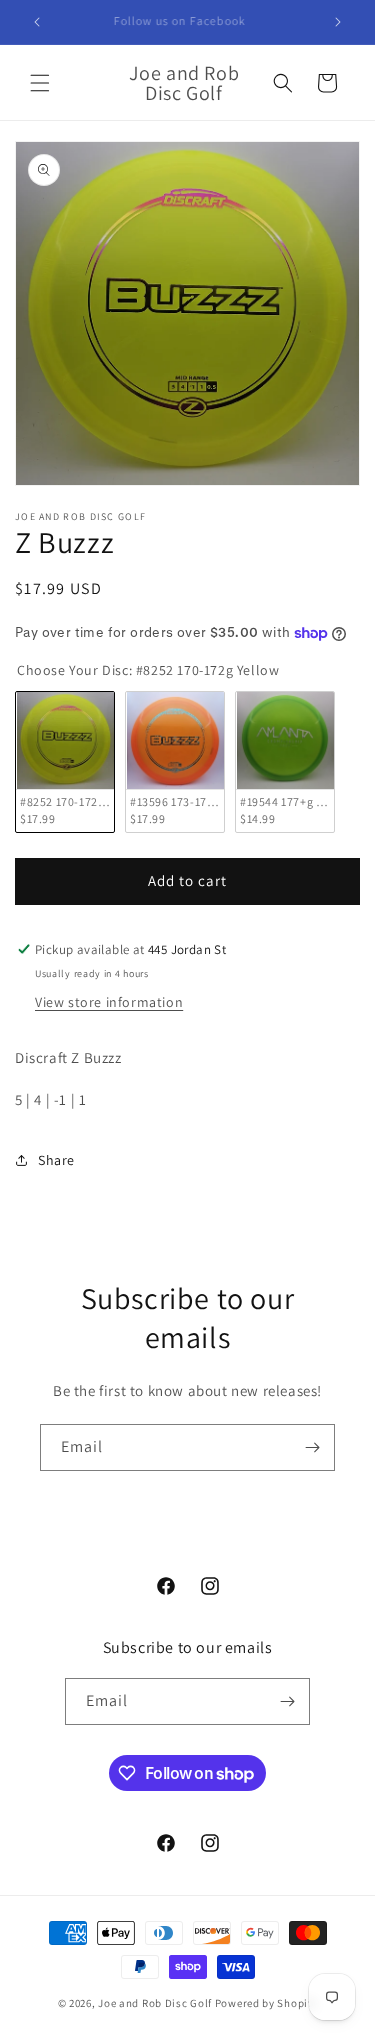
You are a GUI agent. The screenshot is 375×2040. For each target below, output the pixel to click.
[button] (40, 83)
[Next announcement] (338, 22)
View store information (109, 1002)
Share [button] (56, 1160)
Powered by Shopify (266, 2003)
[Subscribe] (312, 1447)
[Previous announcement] (37, 22)
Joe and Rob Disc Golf (155, 2003)
